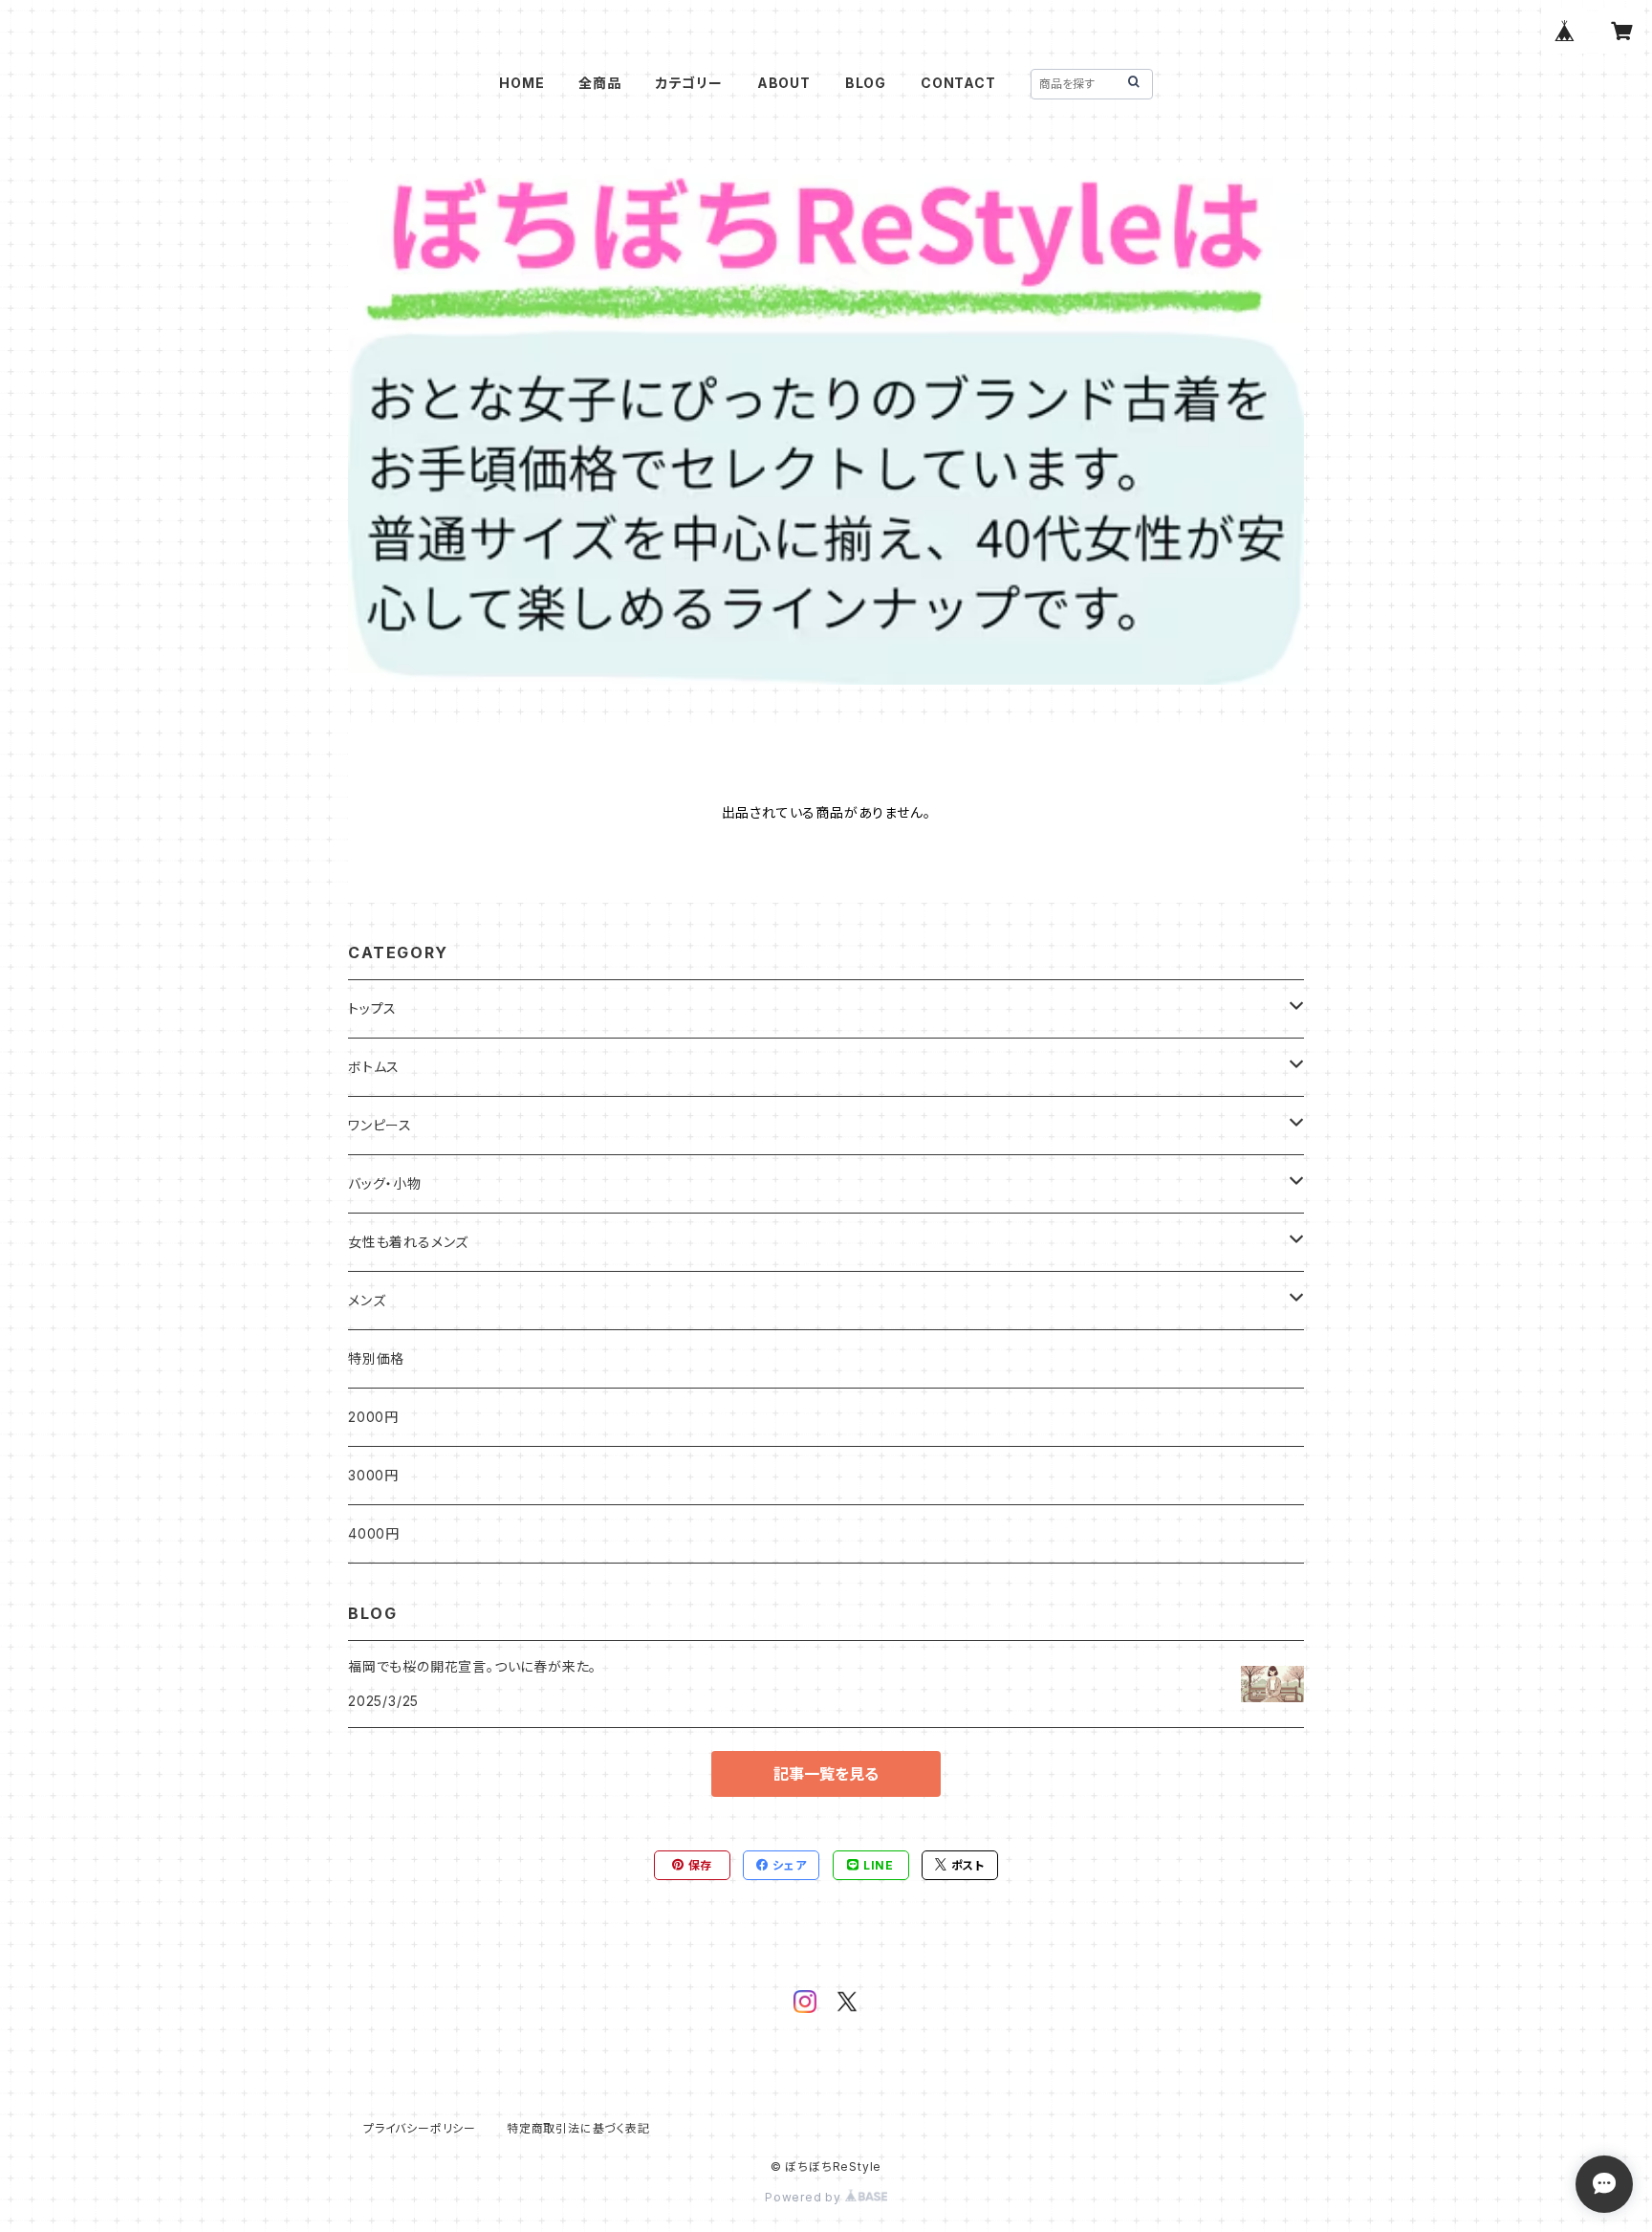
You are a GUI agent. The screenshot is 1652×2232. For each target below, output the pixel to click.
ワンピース (380, 1125)
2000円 (373, 1417)
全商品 (599, 83)
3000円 (373, 1475)
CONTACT (958, 83)
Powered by (805, 2197)
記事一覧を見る (826, 1774)
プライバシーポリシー (420, 2128)
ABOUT (784, 83)
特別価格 (376, 1358)
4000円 (374, 1533)
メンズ (367, 1300)
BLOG (866, 83)
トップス (372, 1008)
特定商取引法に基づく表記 (578, 2128)
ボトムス (374, 1067)
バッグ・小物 (385, 1183)
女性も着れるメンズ (408, 1242)
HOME (522, 83)
